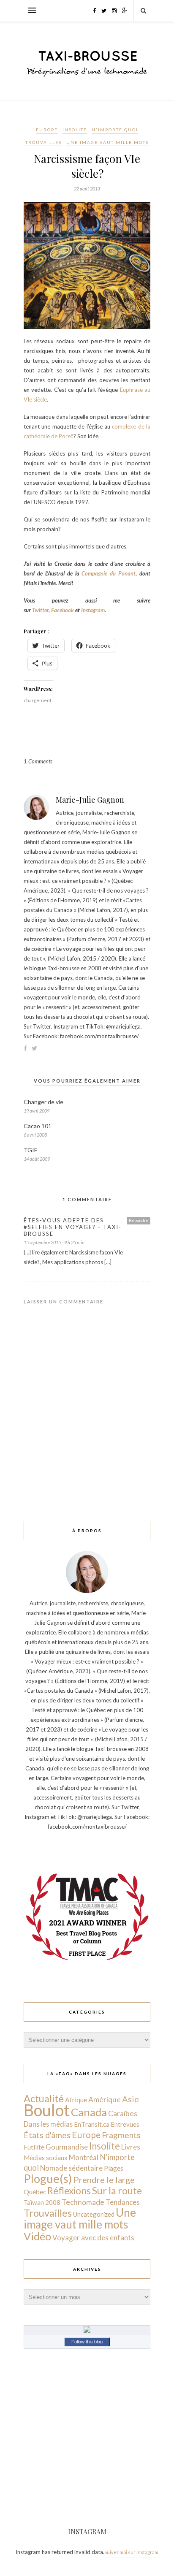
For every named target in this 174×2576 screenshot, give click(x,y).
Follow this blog (87, 2342)
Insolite (75, 130)
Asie (130, 2099)
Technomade (83, 2202)
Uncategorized (94, 2214)
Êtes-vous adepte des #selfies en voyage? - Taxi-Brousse (73, 1227)
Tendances (123, 2202)
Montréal (84, 2157)
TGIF (30, 1150)
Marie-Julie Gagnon (90, 800)
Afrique (76, 2100)
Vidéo (37, 2236)
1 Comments (38, 761)
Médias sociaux (46, 2158)
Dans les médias (48, 2124)
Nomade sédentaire (71, 2168)
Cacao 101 (38, 1126)
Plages (114, 2168)
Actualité (44, 2098)
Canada (89, 2112)
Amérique (105, 2099)
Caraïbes (123, 2113)
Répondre (139, 1220)
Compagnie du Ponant (109, 573)
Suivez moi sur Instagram (131, 2552)
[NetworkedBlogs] (87, 2331)
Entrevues (125, 2124)
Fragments (121, 2135)
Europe (47, 130)
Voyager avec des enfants (93, 2238)
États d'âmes (47, 2135)
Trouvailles (43, 142)
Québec (35, 2192)
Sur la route (117, 2191)
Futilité (34, 2147)
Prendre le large (104, 2180)
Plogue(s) (48, 2178)
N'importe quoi (115, 130)
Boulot (47, 2110)
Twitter (40, 610)
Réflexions (69, 2191)
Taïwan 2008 (42, 2202)
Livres (131, 2147)
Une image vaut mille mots (107, 142)
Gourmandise (67, 2147)
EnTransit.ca (92, 2124)
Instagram (93, 610)
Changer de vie (43, 1102)
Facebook (63, 610)
